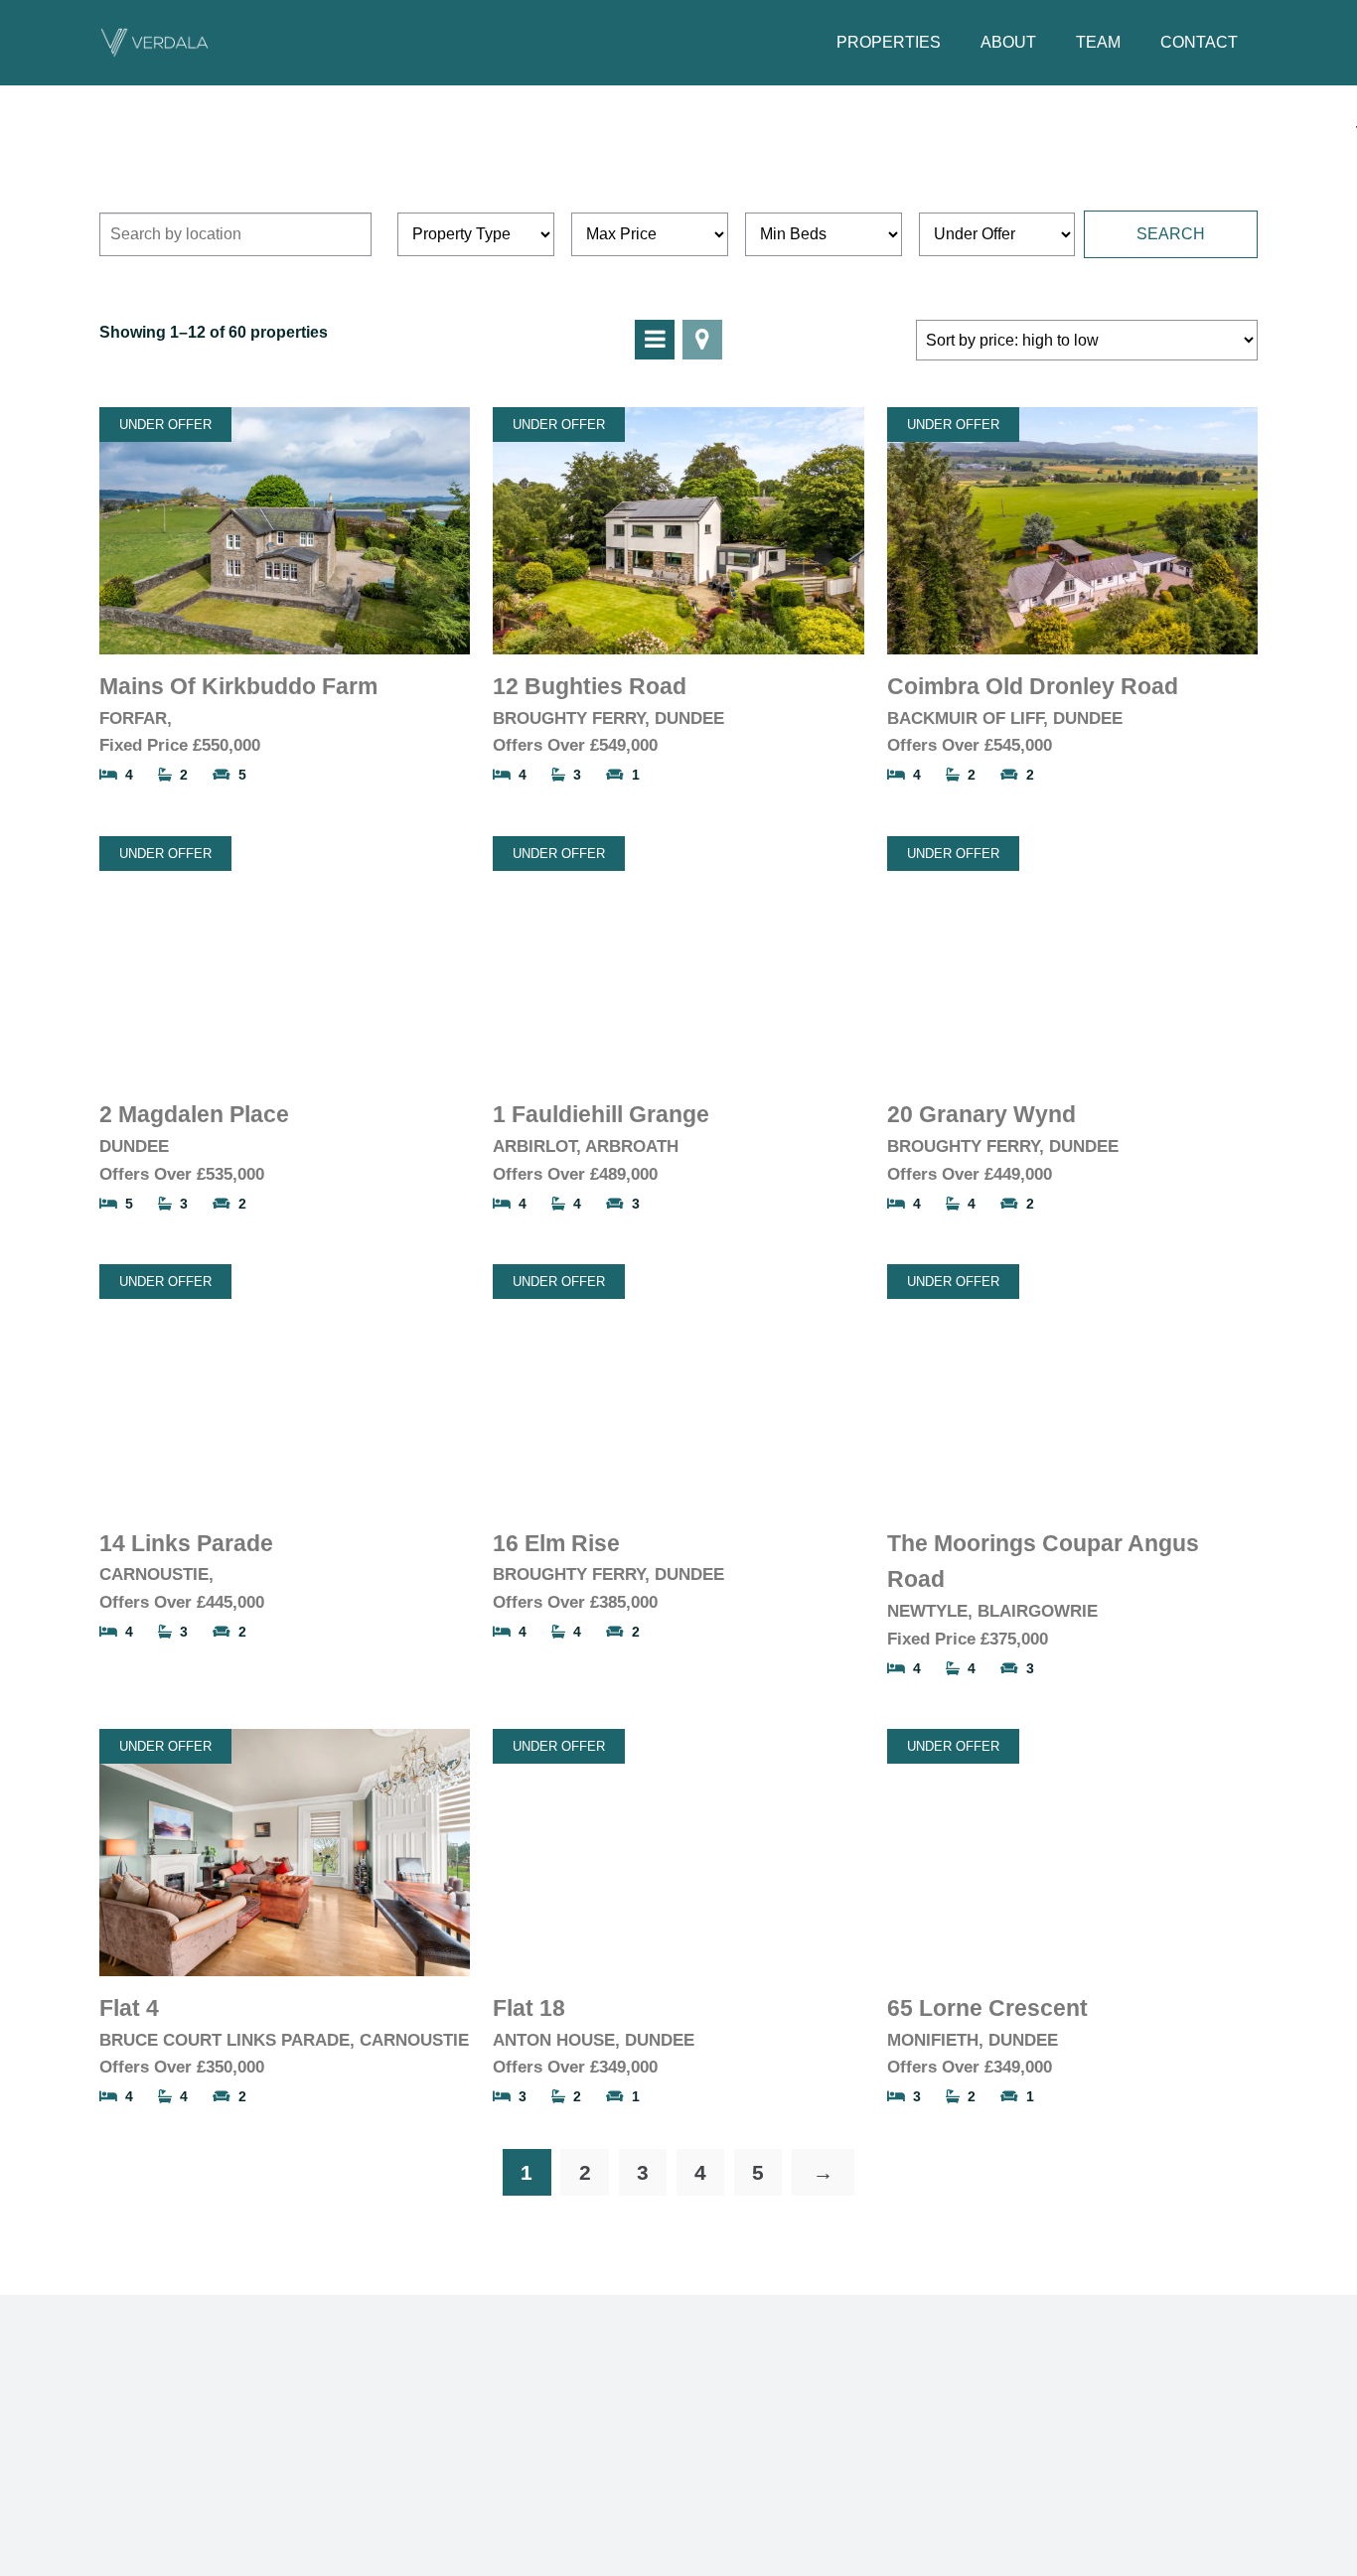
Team (1098, 42)
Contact (1199, 42)
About (1008, 42)
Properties (889, 42)
